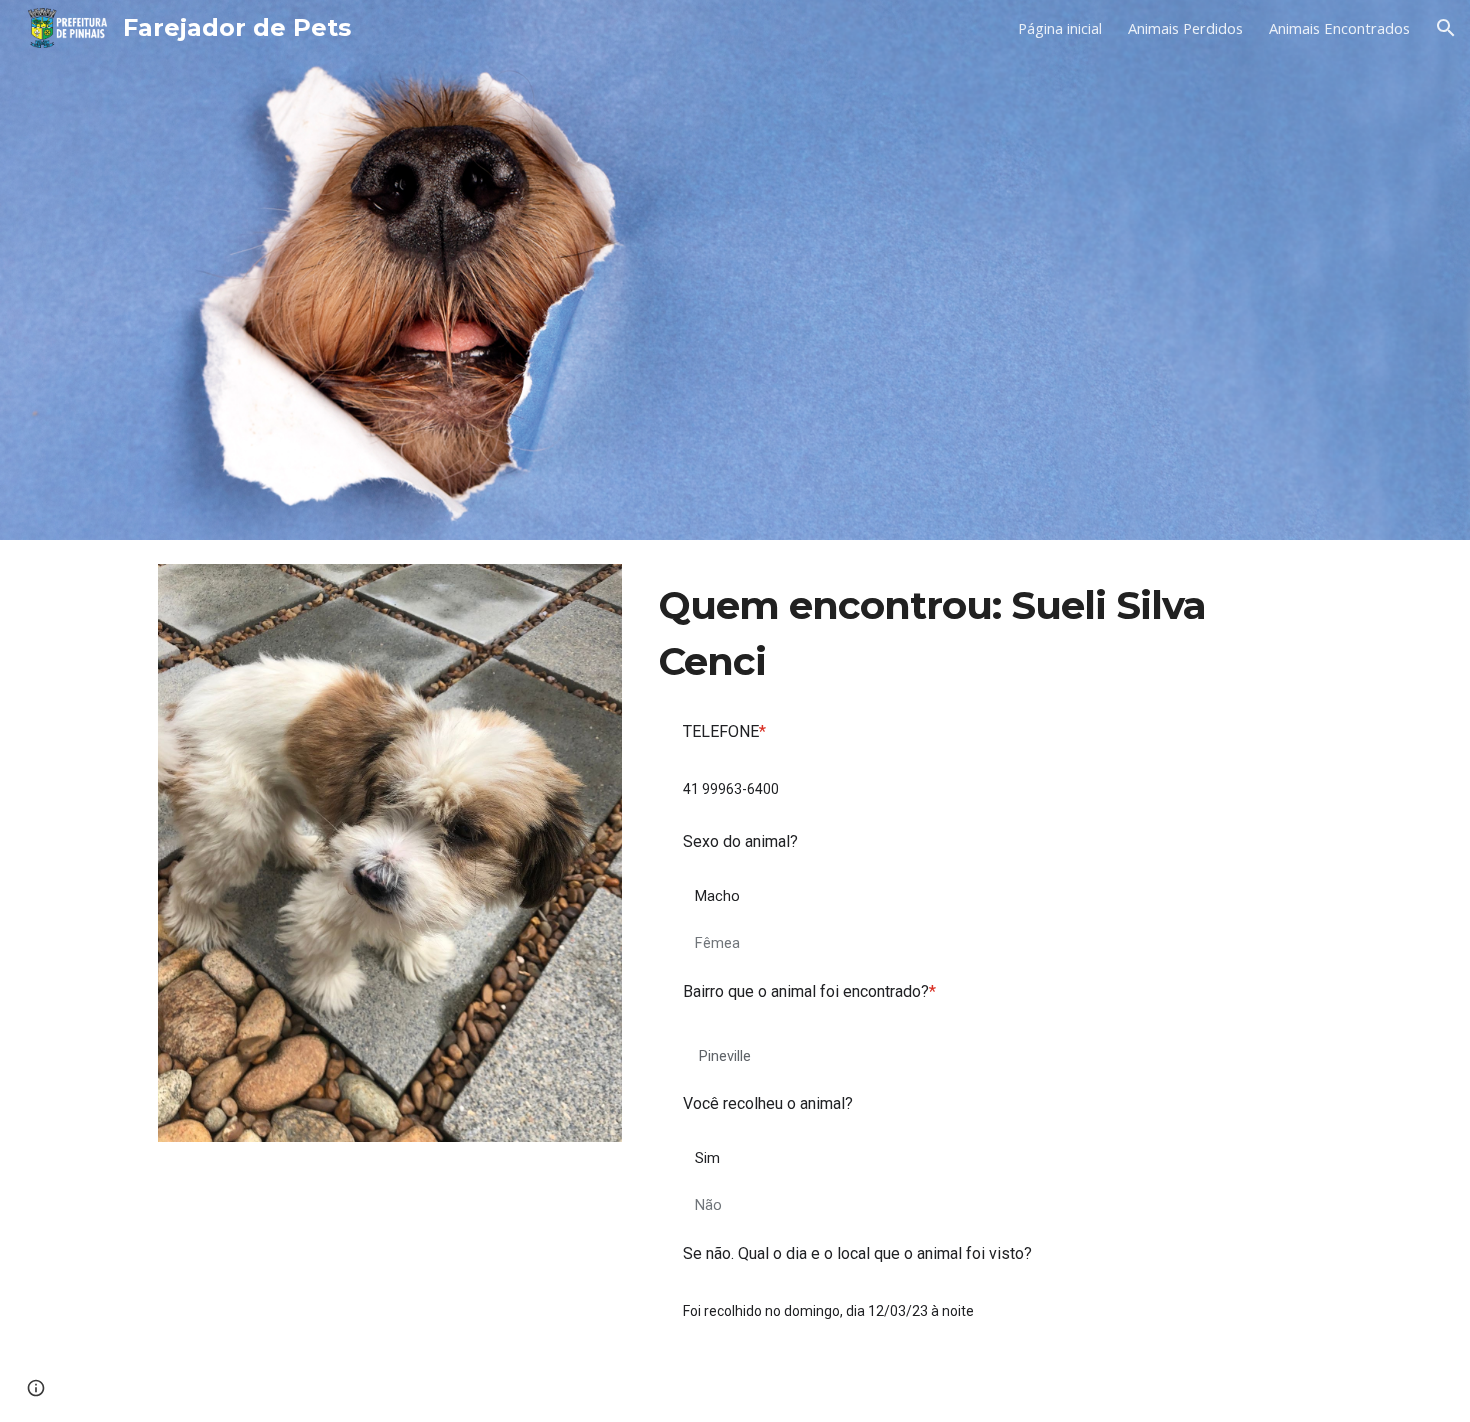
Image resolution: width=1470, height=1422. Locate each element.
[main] (981, 633)
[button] (1446, 28)
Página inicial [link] (1060, 28)
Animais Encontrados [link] (1339, 28)
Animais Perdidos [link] (1185, 28)
